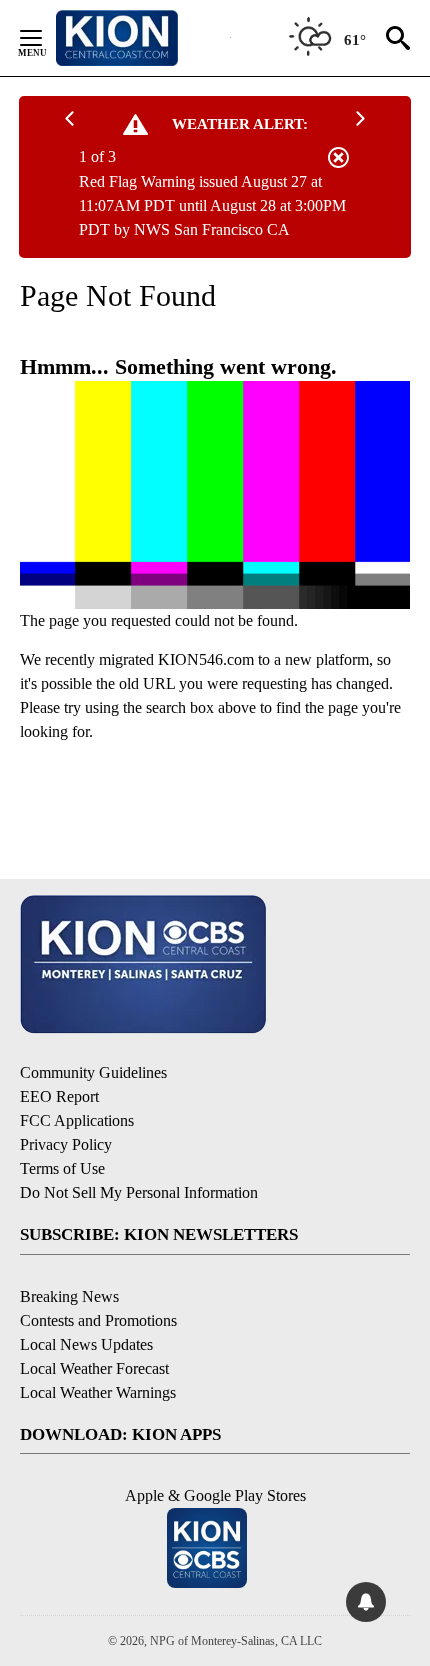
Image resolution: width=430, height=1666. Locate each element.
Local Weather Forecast (94, 1368)
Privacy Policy (66, 1144)
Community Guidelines (93, 1072)
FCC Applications (77, 1120)
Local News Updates (86, 1344)
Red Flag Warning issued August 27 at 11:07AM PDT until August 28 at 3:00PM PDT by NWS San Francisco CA (212, 205)
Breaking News (69, 1296)
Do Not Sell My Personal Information (139, 1192)
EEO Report (59, 1096)
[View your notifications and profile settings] (366, 1602)
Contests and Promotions (98, 1320)
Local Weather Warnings (98, 1392)
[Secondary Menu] (46, 38)
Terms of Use (62, 1168)
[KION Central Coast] (143, 38)
